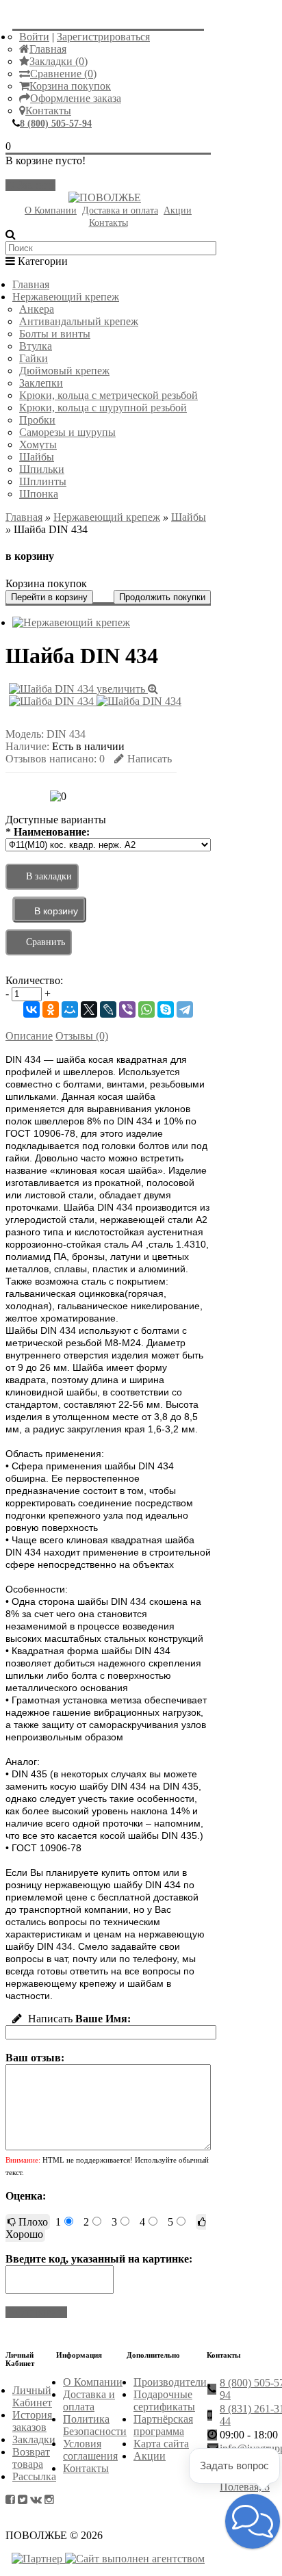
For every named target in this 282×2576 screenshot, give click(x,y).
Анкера (37, 309)
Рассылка (34, 2476)
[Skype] (166, 1009)
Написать (150, 759)
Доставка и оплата (120, 210)
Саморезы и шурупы (67, 432)
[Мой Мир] (70, 1009)
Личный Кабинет (32, 2396)
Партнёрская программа (163, 2425)
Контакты (48, 111)
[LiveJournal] (108, 1009)
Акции (178, 210)
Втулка (36, 346)
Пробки (37, 420)
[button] (253, 2521)
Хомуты (38, 445)
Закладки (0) (59, 61)
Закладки (34, 2439)
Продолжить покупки (162, 597)
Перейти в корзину (49, 597)
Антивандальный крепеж (79, 321)
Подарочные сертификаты (164, 2400)
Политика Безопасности (95, 2425)
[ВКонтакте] (31, 1009)
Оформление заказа (76, 98)
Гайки (34, 358)
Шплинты (43, 481)
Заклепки (41, 383)
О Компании (51, 210)
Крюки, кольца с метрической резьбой (108, 395)
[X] (89, 1009)
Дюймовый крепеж (64, 371)
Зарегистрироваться (103, 37)
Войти (34, 37)
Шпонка (39, 494)
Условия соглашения (90, 2450)
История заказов (32, 2421)
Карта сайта (161, 2444)
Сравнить (46, 942)
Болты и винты (55, 334)
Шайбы (37, 457)
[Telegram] (185, 1009)
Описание (29, 1036)
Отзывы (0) (82, 1036)
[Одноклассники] (51, 1009)
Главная (48, 49)
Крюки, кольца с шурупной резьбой (103, 408)
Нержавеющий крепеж (66, 297)
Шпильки (42, 469)
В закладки (49, 876)
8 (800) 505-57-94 (56, 124)
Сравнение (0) (63, 74)
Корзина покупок (70, 86)
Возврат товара (31, 2458)
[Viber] (127, 1009)
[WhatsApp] (146, 1009)
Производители (170, 2382)
